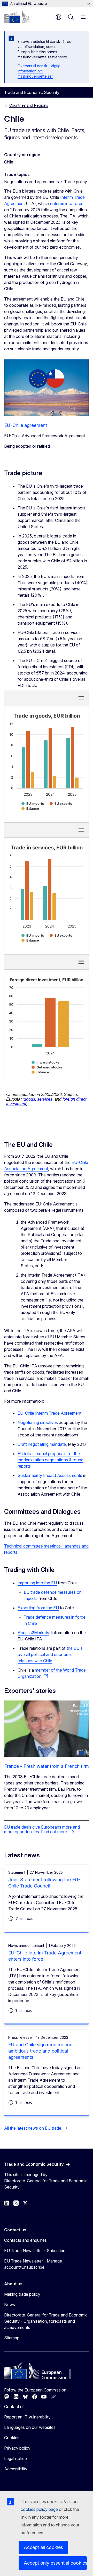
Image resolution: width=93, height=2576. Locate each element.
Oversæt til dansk (32, 66)
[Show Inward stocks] (45, 1062)
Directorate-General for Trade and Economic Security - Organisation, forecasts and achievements (46, 2321)
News (10, 2305)
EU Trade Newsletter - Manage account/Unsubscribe (33, 2264)
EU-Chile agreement (26, 425)
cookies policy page (39, 2509)
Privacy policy (17, 2448)
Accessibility (16, 2469)
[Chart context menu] (81, 698)
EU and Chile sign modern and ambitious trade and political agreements (40, 2051)
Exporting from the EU (38, 1608)
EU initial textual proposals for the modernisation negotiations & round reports (51, 1460)
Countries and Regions (29, 105)
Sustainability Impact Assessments (50, 1475)
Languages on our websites (30, 2427)
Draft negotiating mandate (42, 1444)
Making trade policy (22, 2294)
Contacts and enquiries (25, 2240)
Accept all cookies (43, 2547)
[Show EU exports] (61, 804)
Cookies (12, 2438)
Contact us (14, 2407)
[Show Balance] (30, 809)
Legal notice (16, 2458)
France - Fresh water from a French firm (47, 1766)
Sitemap (12, 2338)
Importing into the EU (37, 1583)
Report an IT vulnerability (27, 2417)
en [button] (58, 17)
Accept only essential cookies (55, 2563)
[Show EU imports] (33, 804)
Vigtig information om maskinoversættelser (39, 71)
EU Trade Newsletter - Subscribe (35, 2251)
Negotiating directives (38, 1422)
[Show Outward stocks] (47, 1067)
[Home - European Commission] (17, 17)
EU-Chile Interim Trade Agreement (49, 1413)
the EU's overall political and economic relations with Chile (50, 1654)
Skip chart (32, 698)
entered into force (67, 203)
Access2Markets (33, 1633)
